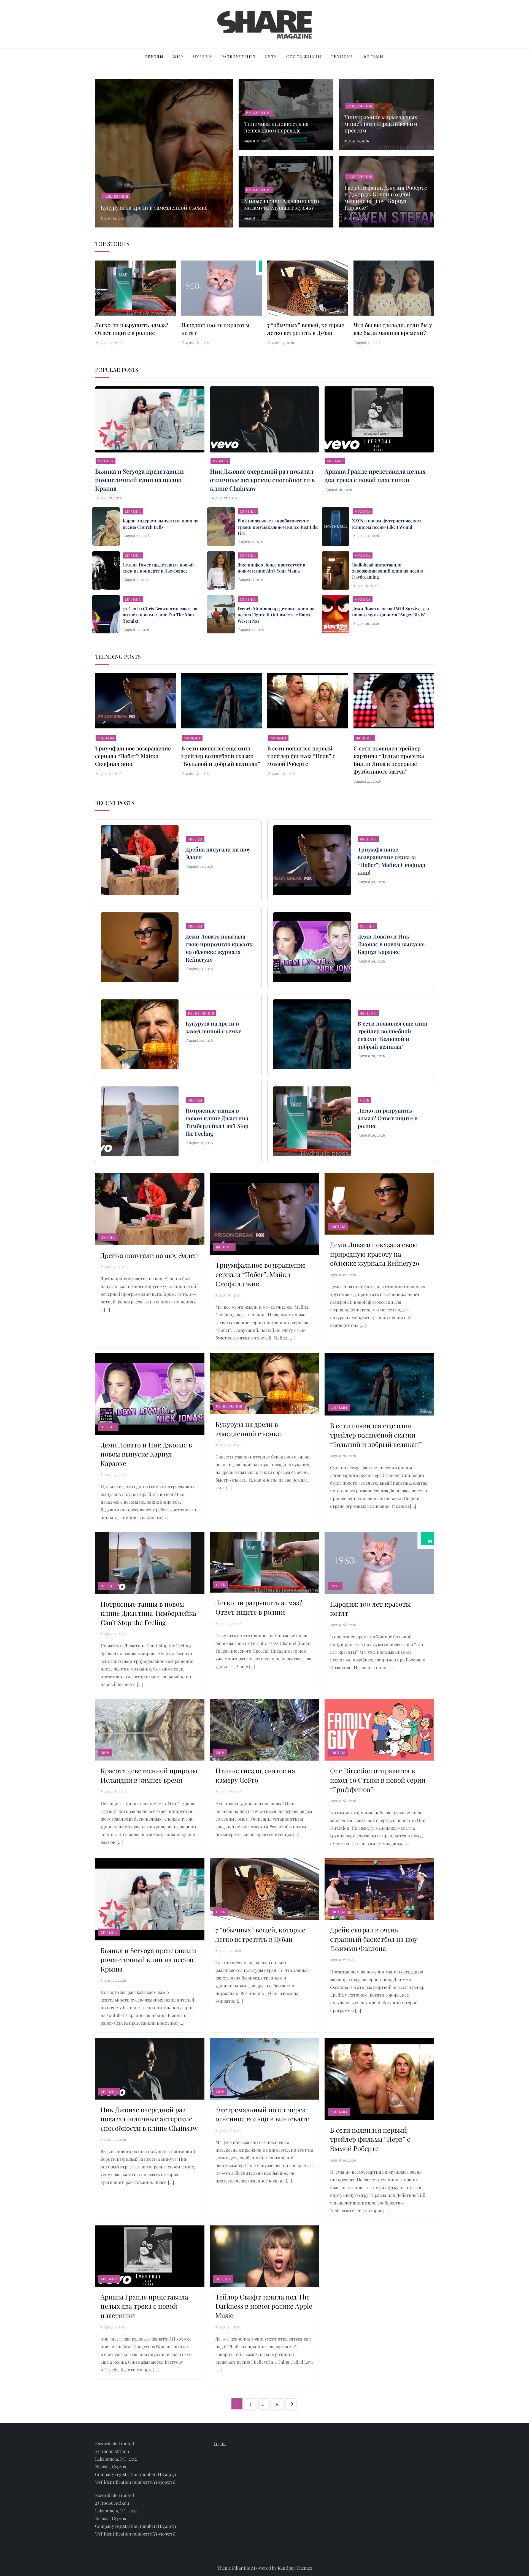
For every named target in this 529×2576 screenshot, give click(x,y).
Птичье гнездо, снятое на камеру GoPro (255, 1775)
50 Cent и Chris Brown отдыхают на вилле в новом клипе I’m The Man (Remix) (160, 615)
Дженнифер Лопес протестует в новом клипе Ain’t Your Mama (271, 568)
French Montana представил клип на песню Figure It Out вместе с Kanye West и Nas (276, 615)
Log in (220, 2443)
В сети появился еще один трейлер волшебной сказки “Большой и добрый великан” (221, 756)
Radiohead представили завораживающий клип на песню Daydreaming (388, 571)
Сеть (271, 57)
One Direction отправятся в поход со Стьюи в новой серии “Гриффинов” (378, 1780)
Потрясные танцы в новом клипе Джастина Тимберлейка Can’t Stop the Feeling (217, 1122)
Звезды (154, 57)
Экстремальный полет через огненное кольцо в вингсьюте (262, 2114)
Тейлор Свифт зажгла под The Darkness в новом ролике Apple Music (264, 2306)
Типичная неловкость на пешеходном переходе (276, 127)
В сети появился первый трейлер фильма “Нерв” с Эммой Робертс (301, 756)
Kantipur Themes (295, 2568)
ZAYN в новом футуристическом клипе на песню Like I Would (387, 524)
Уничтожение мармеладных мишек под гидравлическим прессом (381, 124)
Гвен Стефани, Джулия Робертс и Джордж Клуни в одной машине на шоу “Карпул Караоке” (386, 197)
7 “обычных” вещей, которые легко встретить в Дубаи (306, 329)
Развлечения (238, 57)
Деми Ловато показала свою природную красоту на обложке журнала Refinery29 (219, 948)
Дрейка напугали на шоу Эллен (149, 1255)
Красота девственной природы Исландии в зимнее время (149, 1775)
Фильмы (373, 57)
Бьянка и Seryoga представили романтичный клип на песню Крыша (139, 480)
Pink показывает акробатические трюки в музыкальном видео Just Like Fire (278, 527)
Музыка (202, 57)
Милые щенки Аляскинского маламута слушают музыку (282, 204)
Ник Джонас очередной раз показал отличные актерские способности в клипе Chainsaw (262, 480)
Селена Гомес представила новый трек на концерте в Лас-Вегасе (158, 568)
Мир (178, 57)
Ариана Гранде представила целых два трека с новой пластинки (375, 475)
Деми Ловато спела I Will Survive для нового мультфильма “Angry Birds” (391, 612)
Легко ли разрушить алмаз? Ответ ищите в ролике (132, 329)
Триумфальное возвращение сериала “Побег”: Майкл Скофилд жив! (133, 756)
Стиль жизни (304, 57)
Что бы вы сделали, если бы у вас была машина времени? (393, 329)
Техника (342, 57)
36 (279, 2404)
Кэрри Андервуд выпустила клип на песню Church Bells (160, 524)
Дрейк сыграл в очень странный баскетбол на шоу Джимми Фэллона (374, 1939)
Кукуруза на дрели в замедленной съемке (154, 207)
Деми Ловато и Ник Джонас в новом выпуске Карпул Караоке (391, 944)
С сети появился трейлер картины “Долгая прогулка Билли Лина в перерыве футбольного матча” (389, 760)
